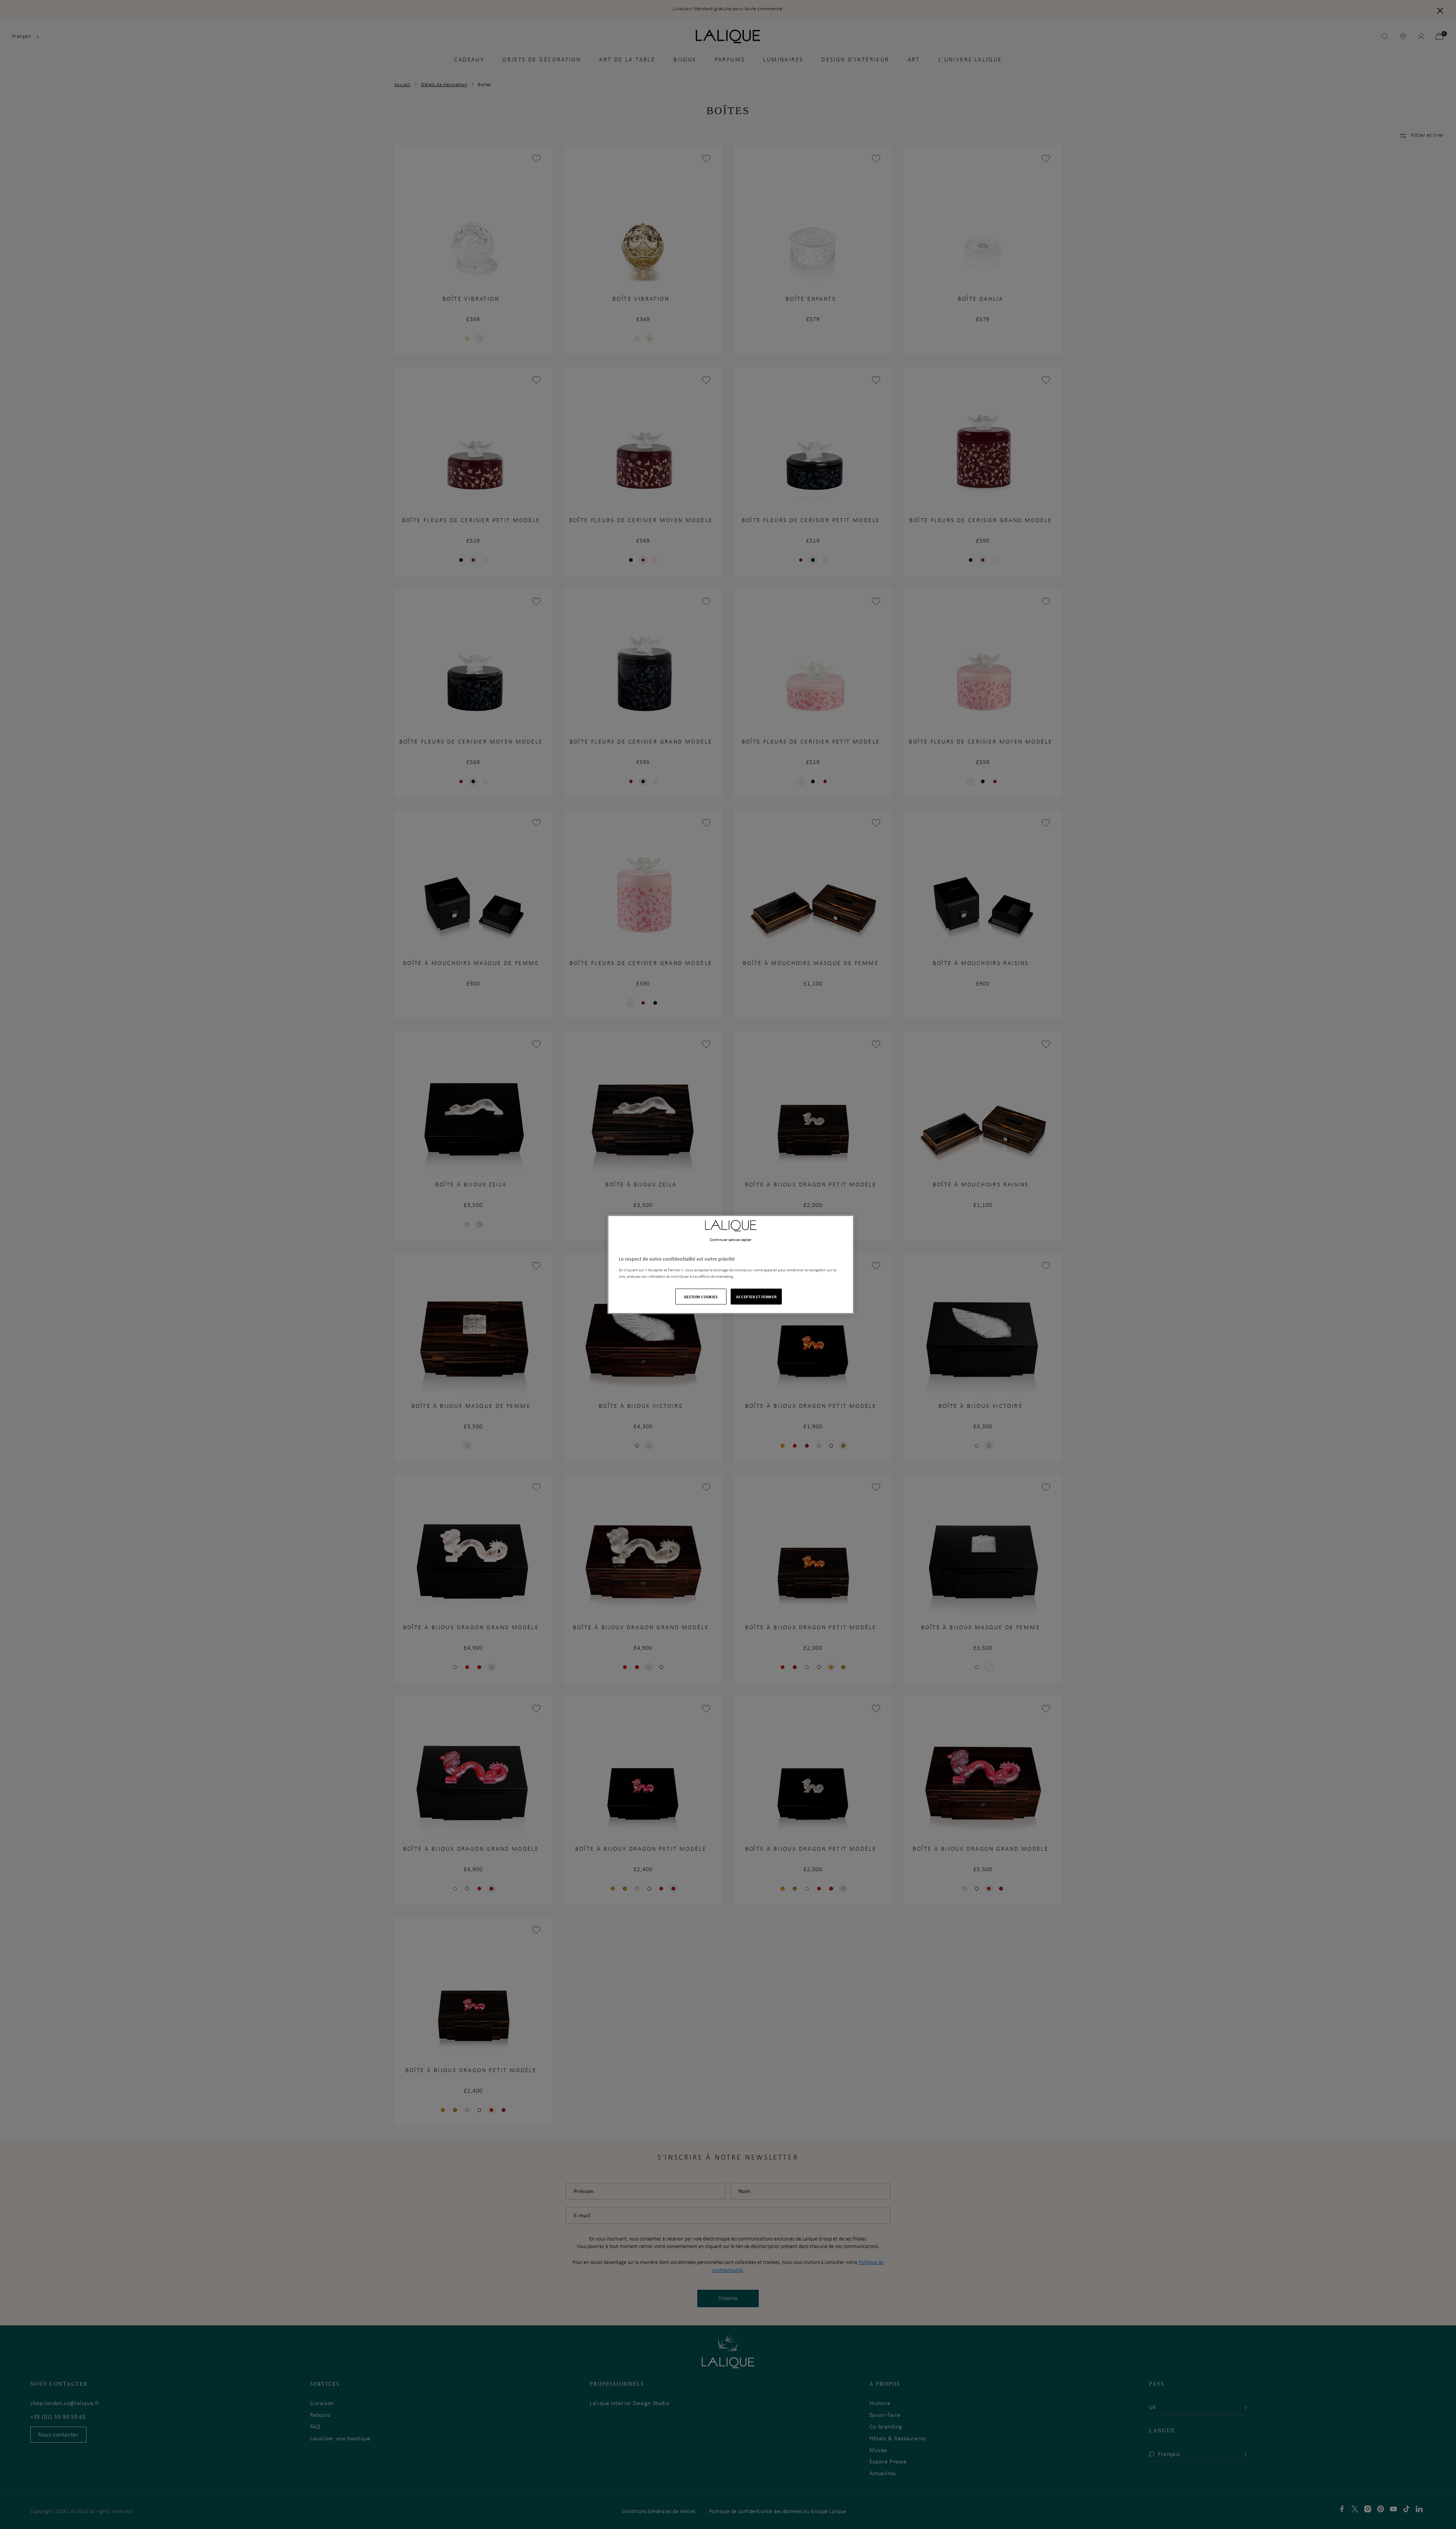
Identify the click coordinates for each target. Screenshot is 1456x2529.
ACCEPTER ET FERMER (756, 1296)
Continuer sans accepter (731, 1239)
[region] (731, 1265)
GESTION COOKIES (701, 1296)
